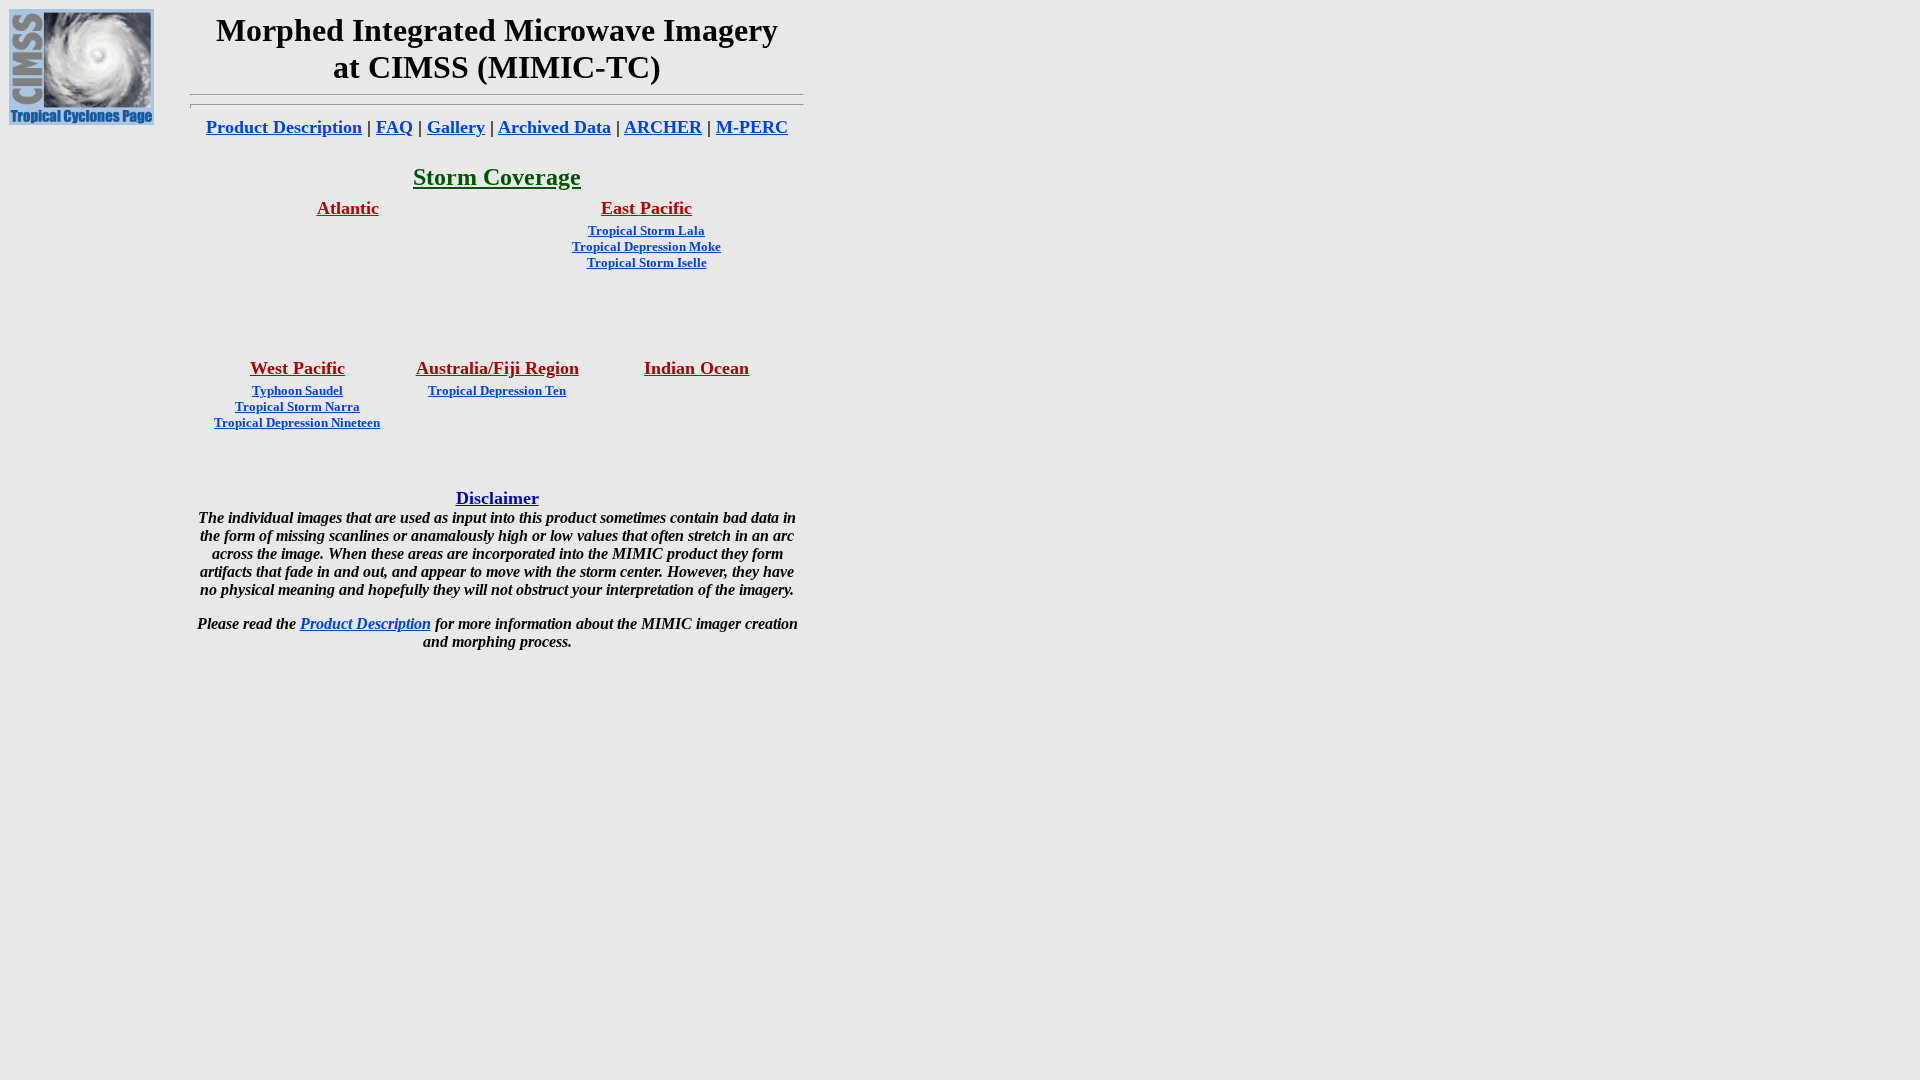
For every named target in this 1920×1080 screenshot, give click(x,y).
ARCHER (663, 127)
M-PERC (752, 127)
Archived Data (554, 127)
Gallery (456, 127)
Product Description (284, 127)
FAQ (394, 127)
